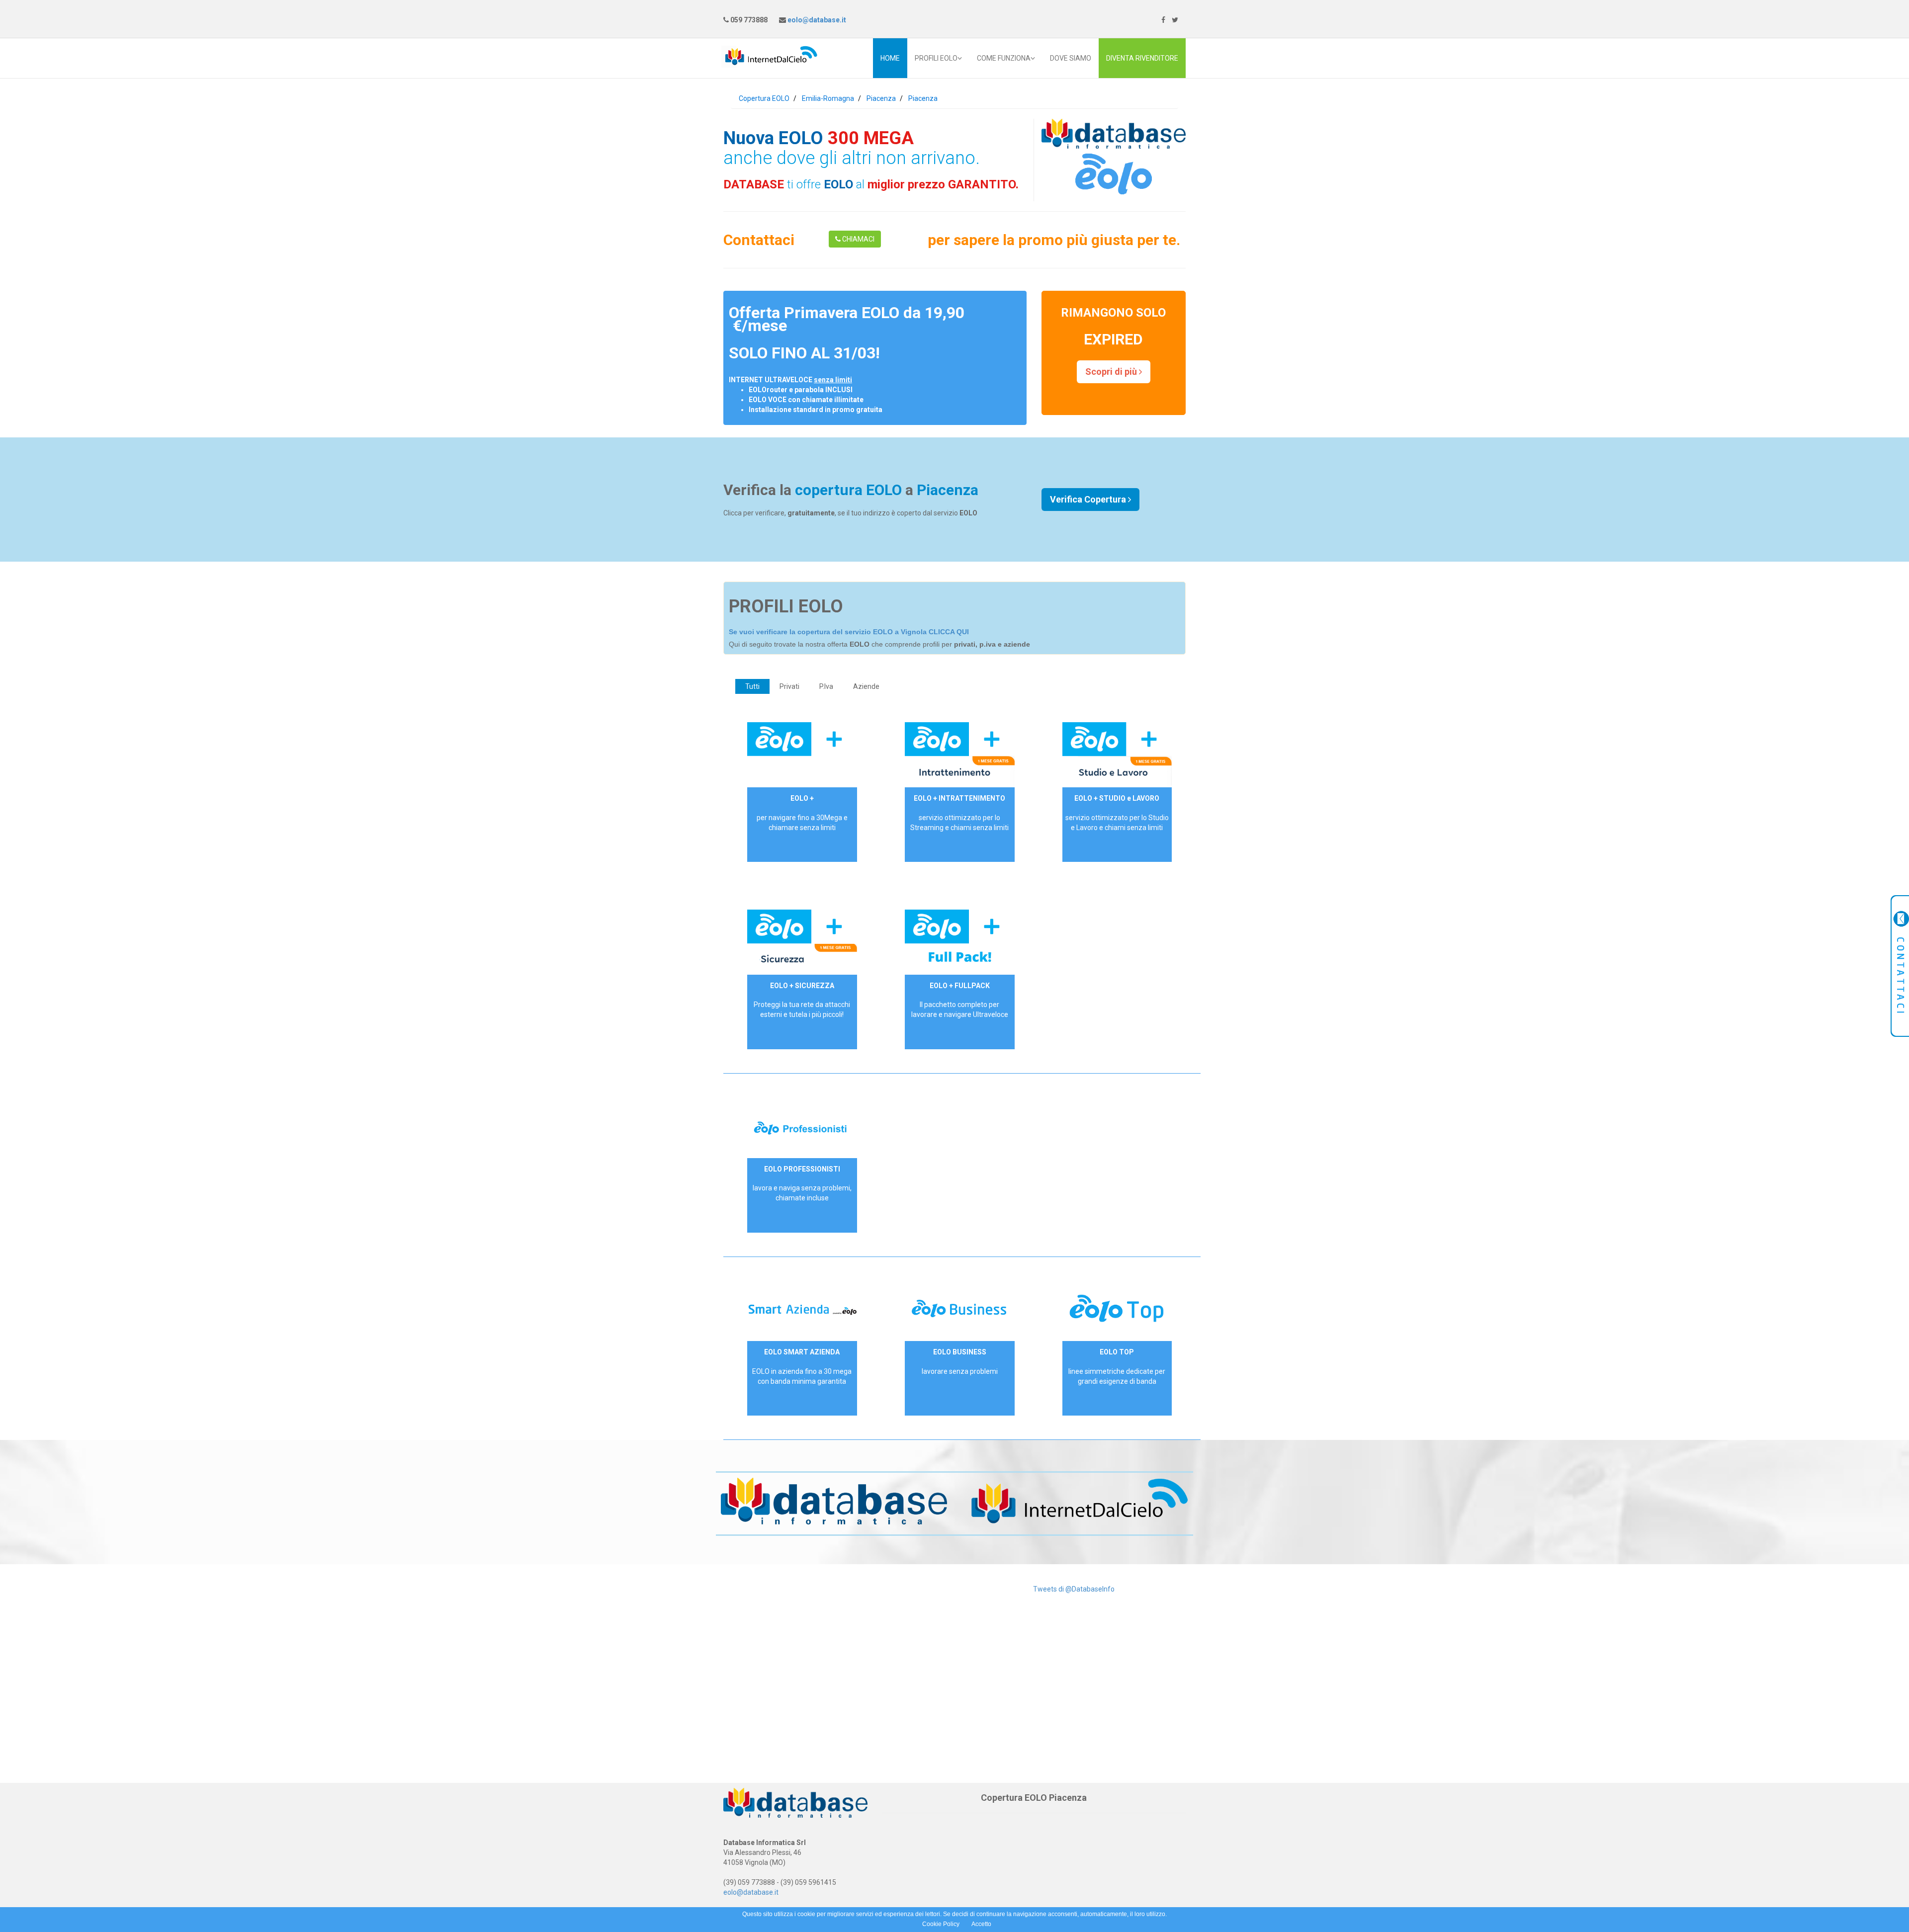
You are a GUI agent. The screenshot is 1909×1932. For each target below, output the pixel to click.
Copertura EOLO (764, 98)
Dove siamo (1071, 58)
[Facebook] (1163, 20)
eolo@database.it (816, 20)
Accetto (981, 1924)
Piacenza (881, 98)
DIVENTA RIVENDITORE (1142, 58)
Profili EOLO (936, 58)
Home (890, 58)
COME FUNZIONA (1004, 58)
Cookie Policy (941, 1924)
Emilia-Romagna (828, 98)
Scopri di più (1112, 372)
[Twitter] (1175, 20)
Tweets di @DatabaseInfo (1074, 1589)
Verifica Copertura (1089, 499)
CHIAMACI (858, 239)
